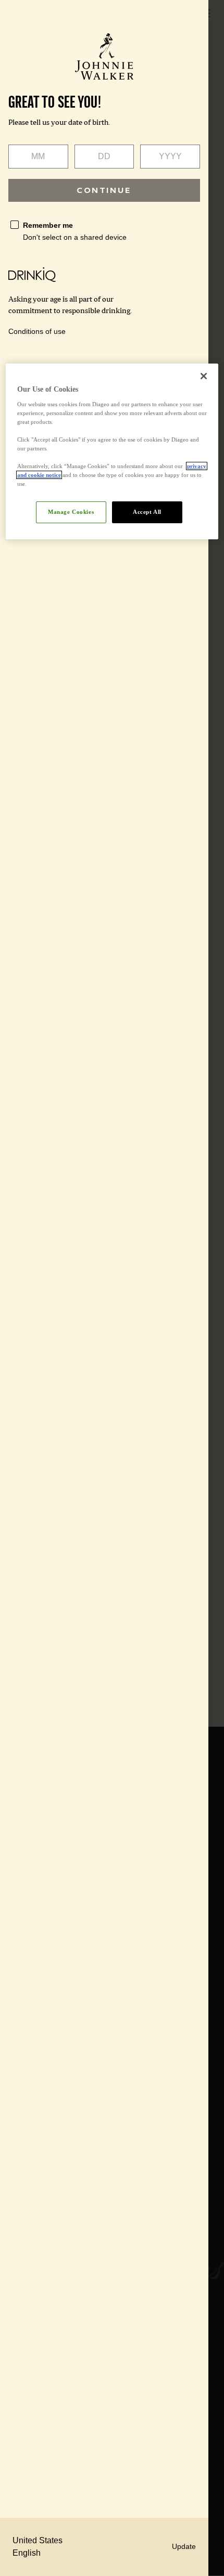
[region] (112, 451)
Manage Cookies (71, 512)
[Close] (204, 376)
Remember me (48, 225)
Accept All (147, 512)
